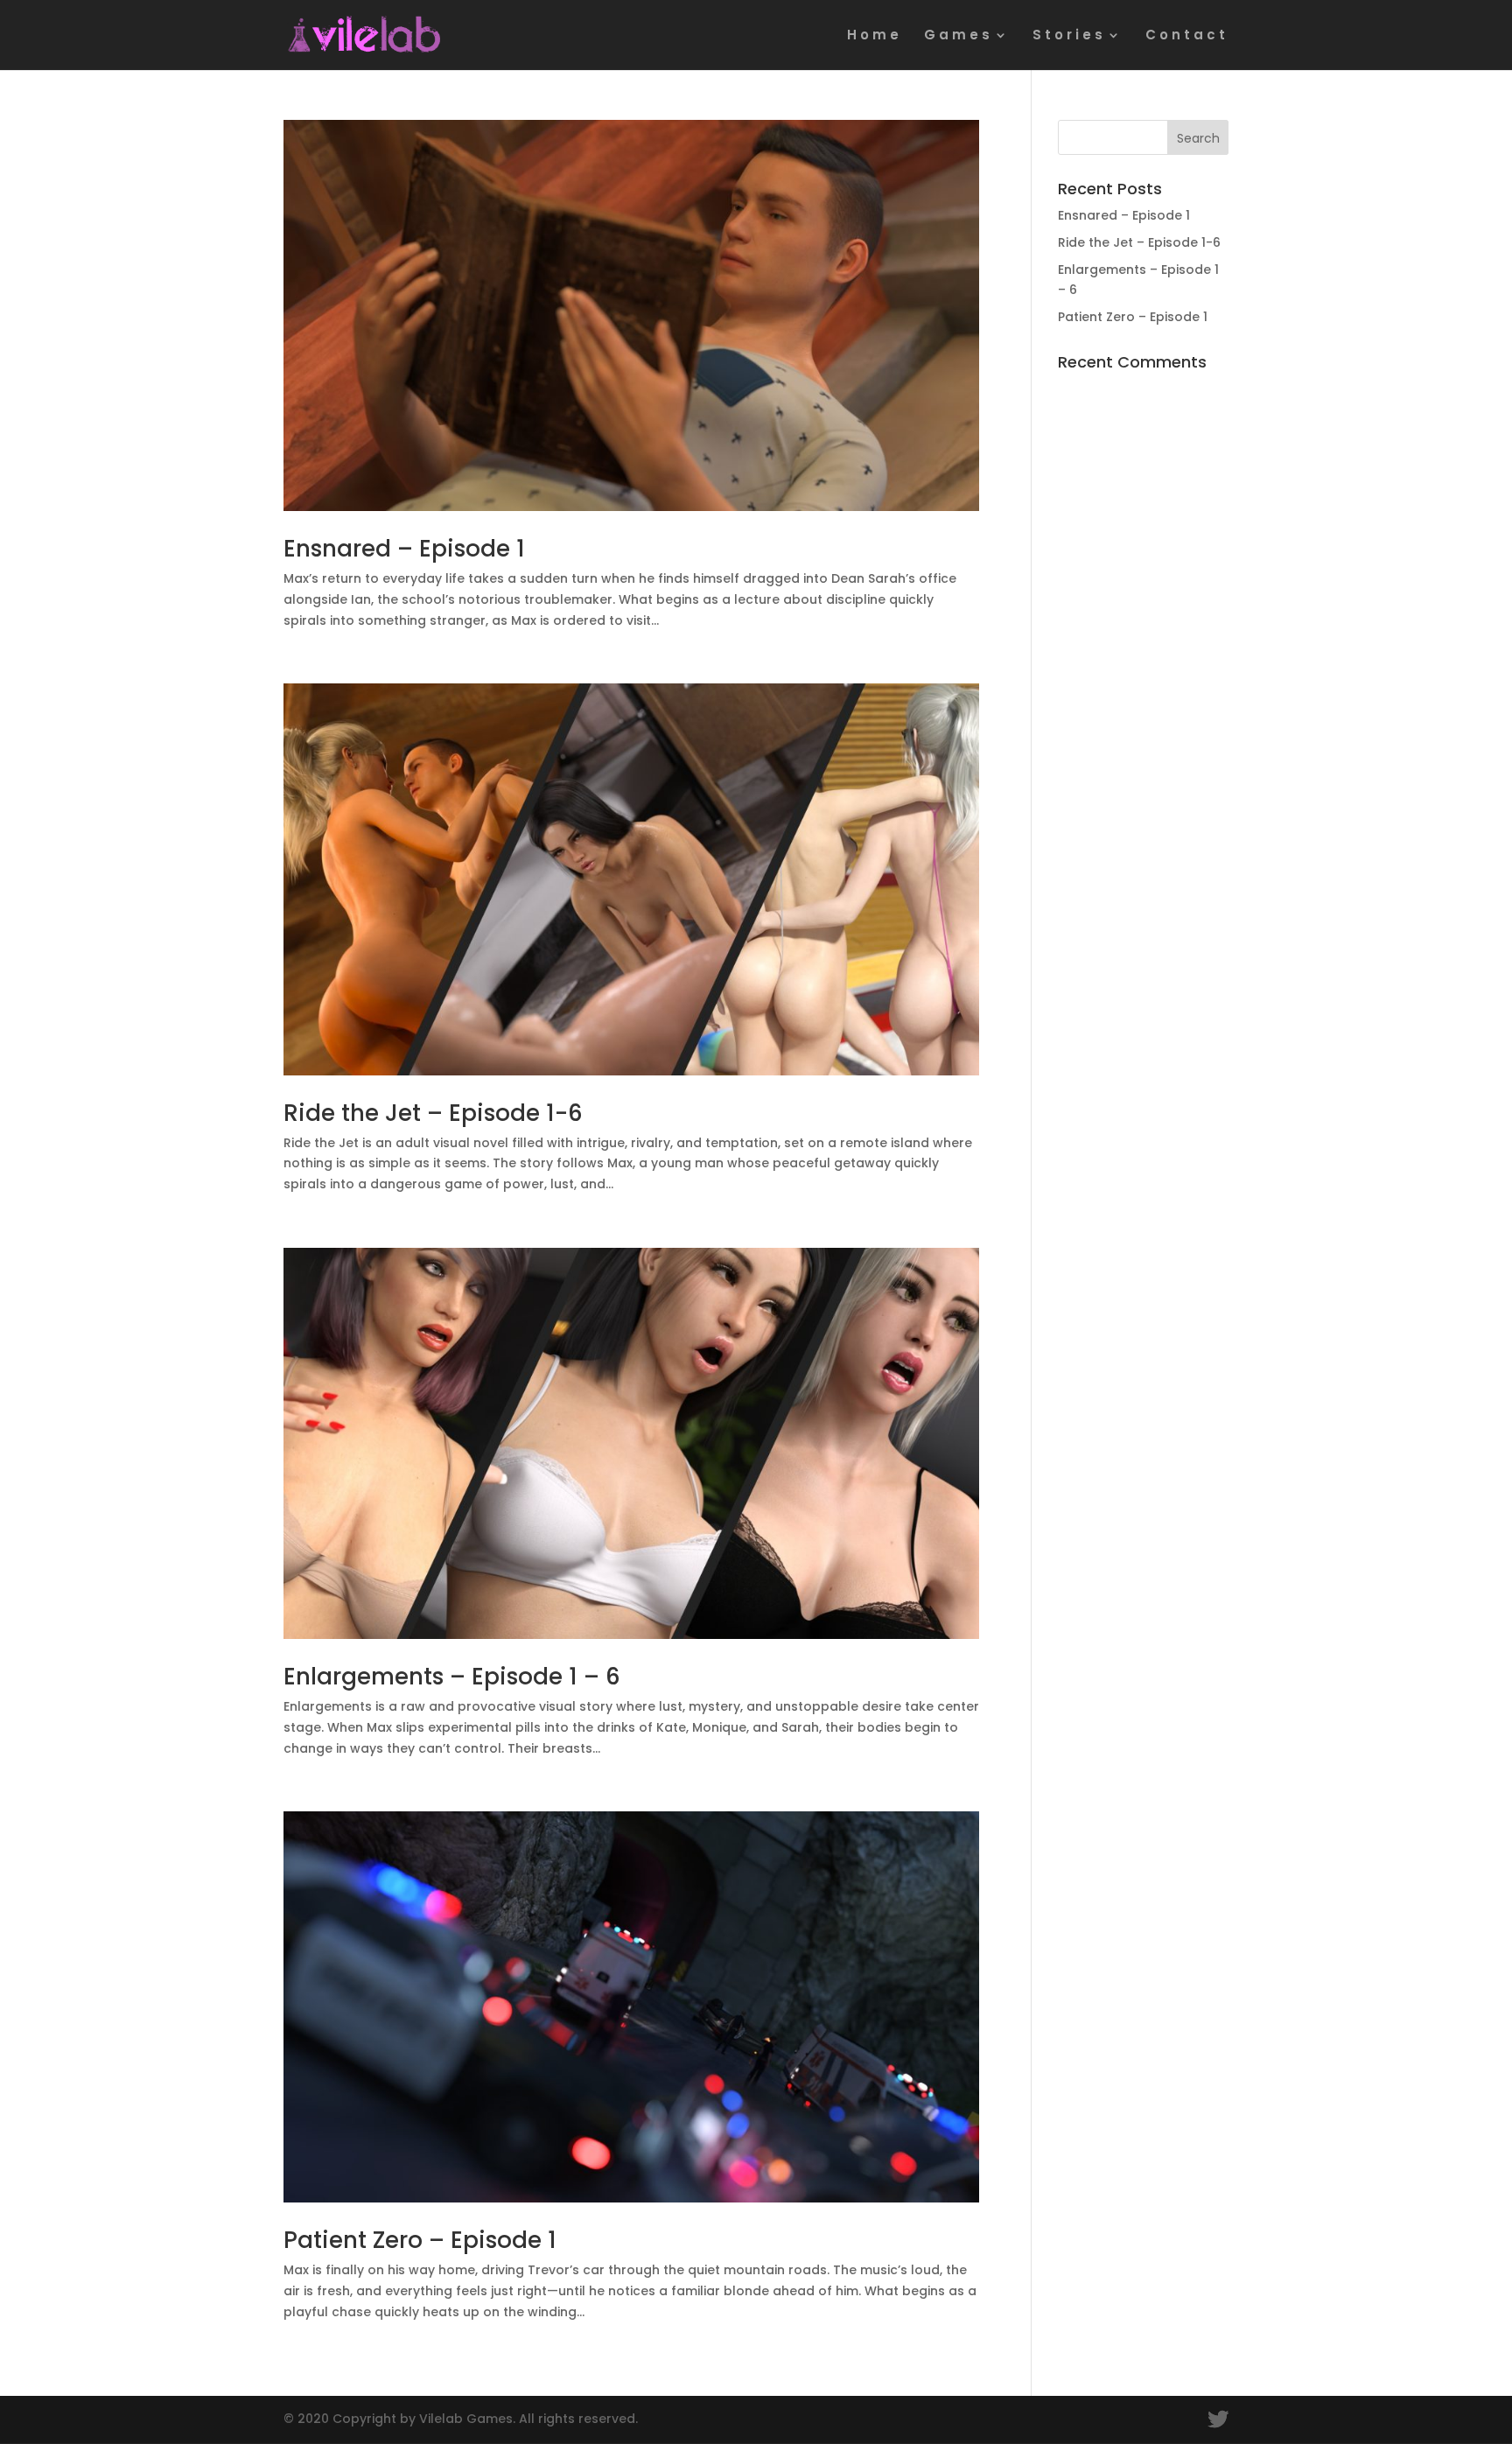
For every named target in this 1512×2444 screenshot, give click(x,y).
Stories (1069, 36)
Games (959, 36)
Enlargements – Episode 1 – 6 (452, 1677)
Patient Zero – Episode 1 (420, 2240)
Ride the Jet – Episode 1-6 (433, 1113)
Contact (1187, 36)
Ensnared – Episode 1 (404, 549)
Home (875, 36)
